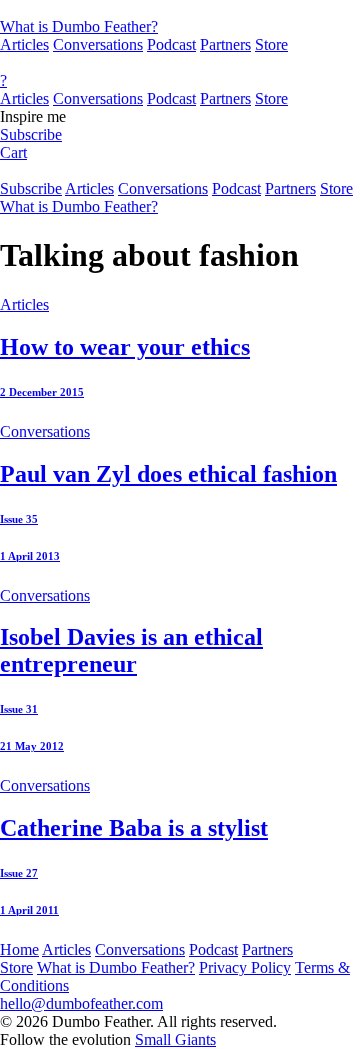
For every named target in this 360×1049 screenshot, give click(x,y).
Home (19, 949)
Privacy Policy (245, 967)
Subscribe (31, 134)
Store (271, 44)
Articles (24, 44)
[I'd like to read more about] (180, 9)
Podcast (171, 44)
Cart (13, 152)
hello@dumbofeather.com (81, 1003)
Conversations (98, 44)
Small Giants (175, 1039)
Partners (225, 44)
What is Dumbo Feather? (79, 26)
